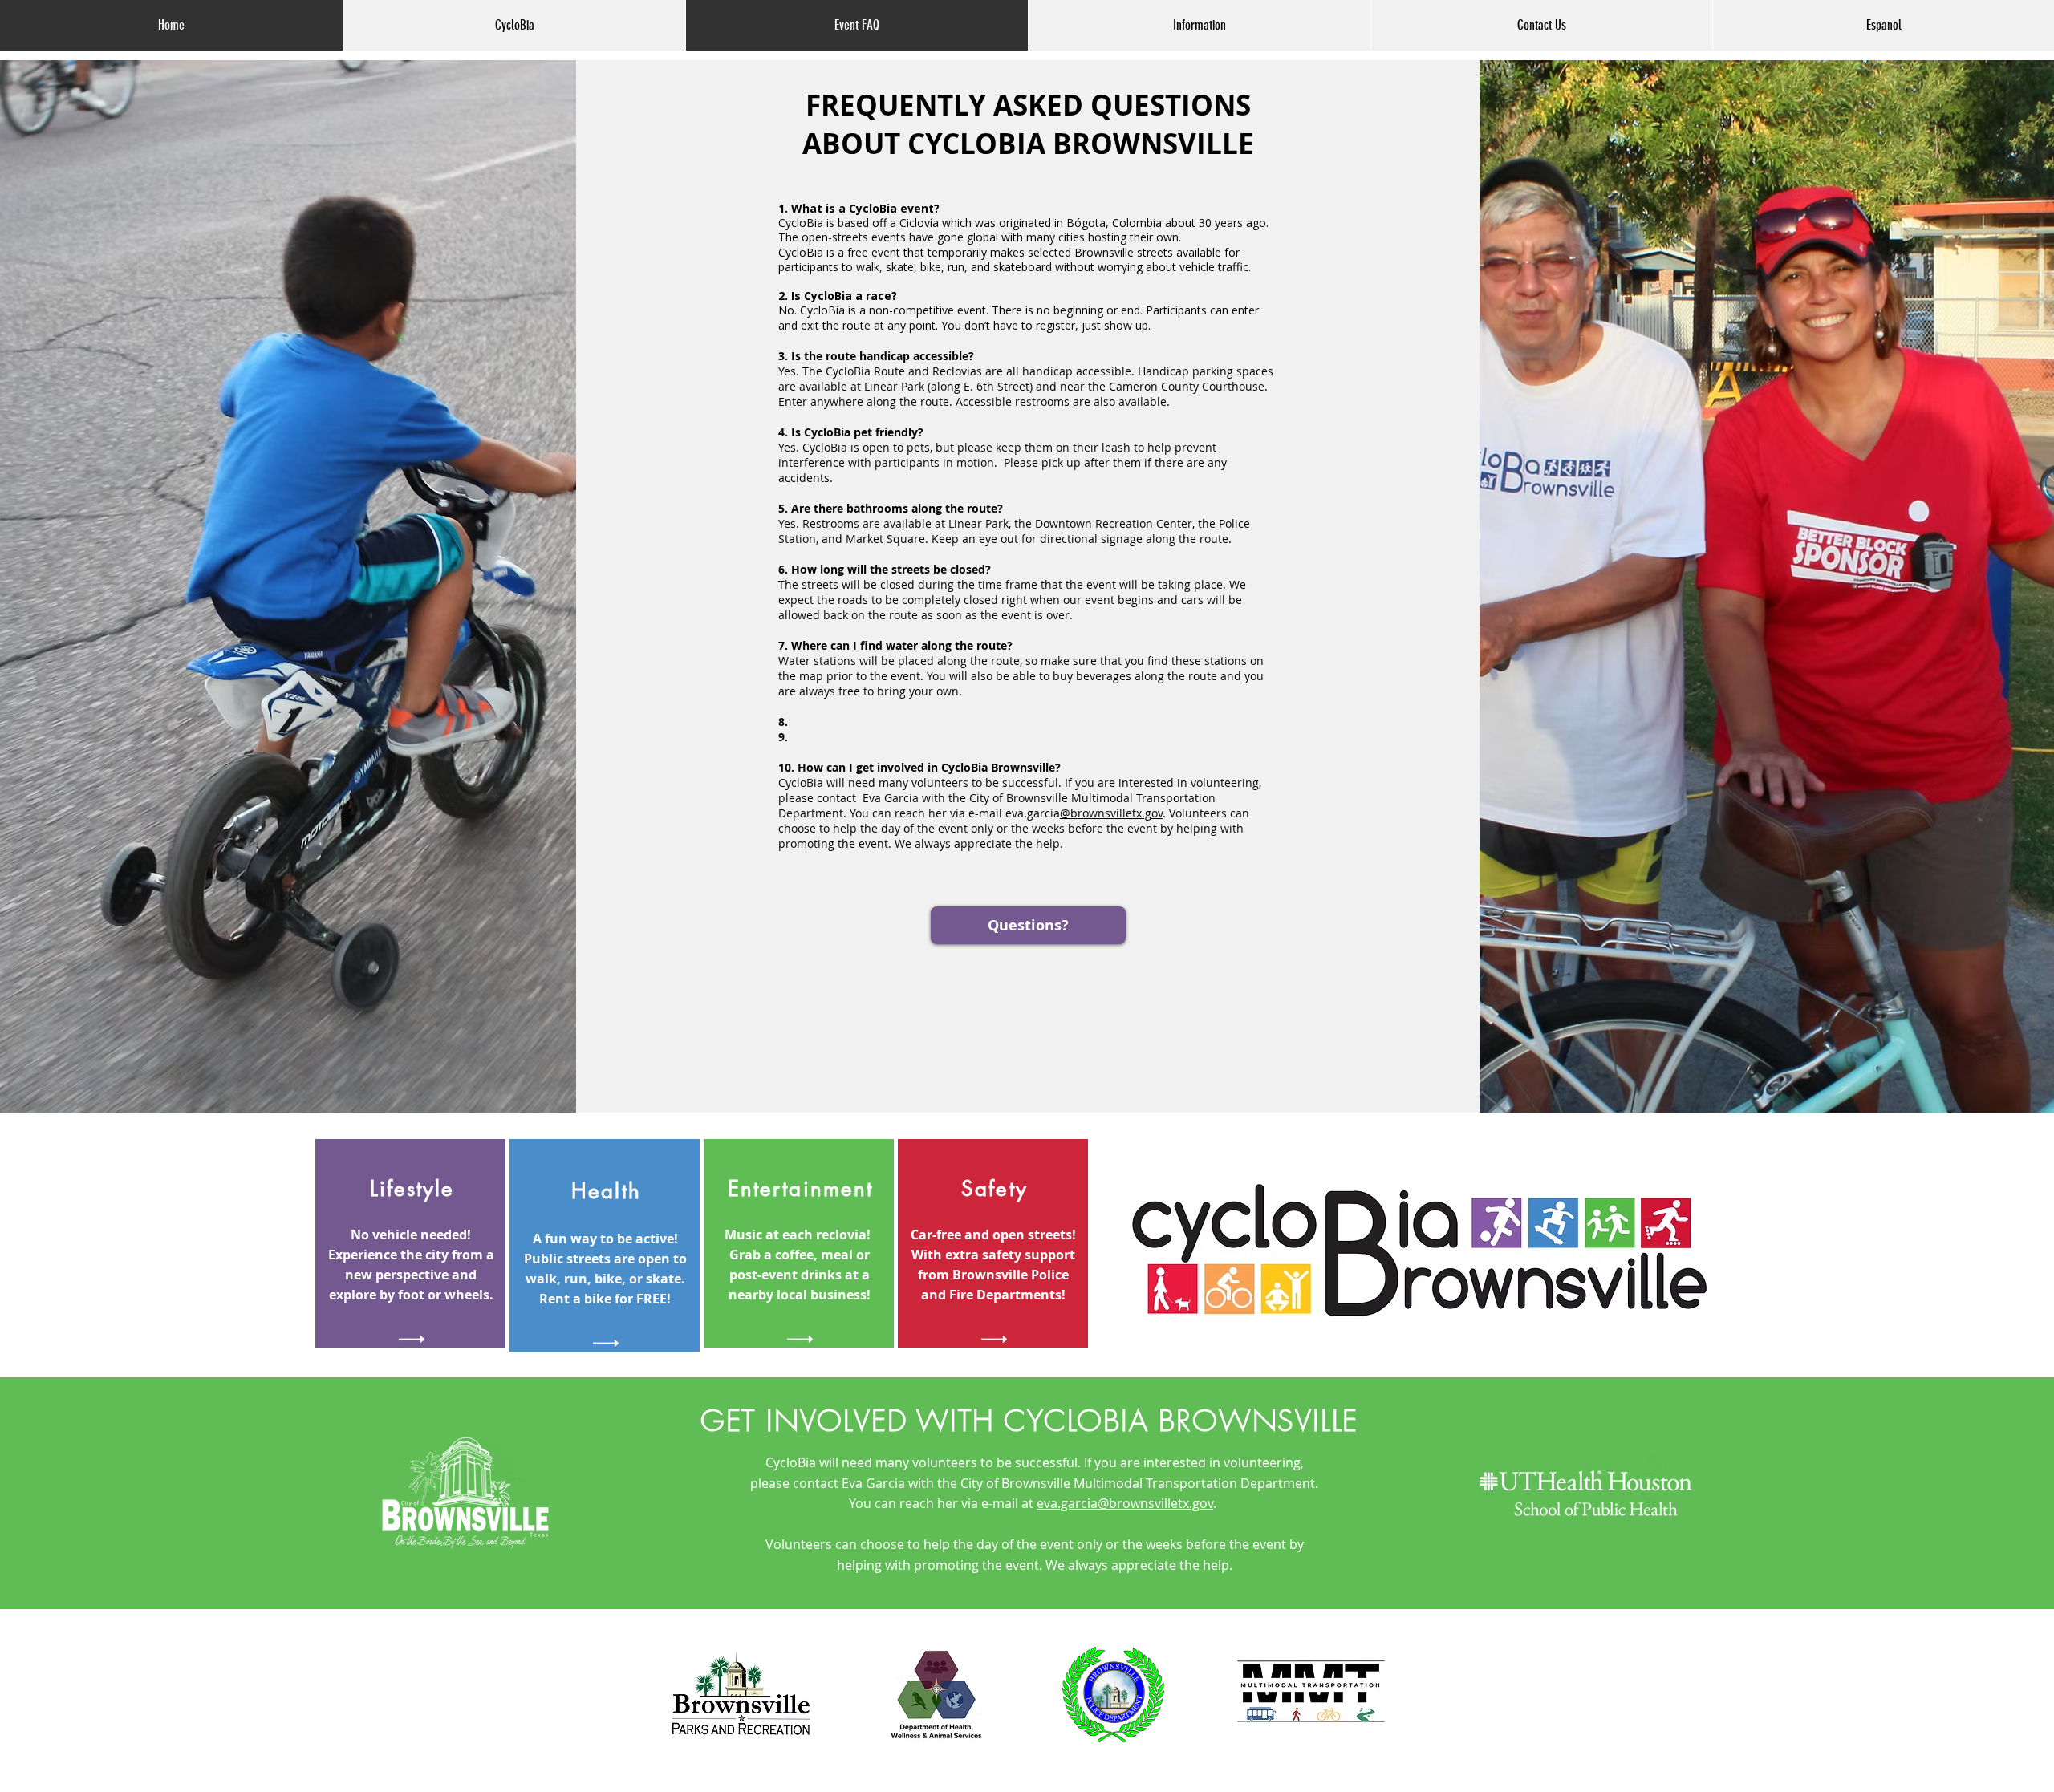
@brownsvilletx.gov (1111, 813)
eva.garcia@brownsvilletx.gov (1125, 1503)
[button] (1199, 25)
